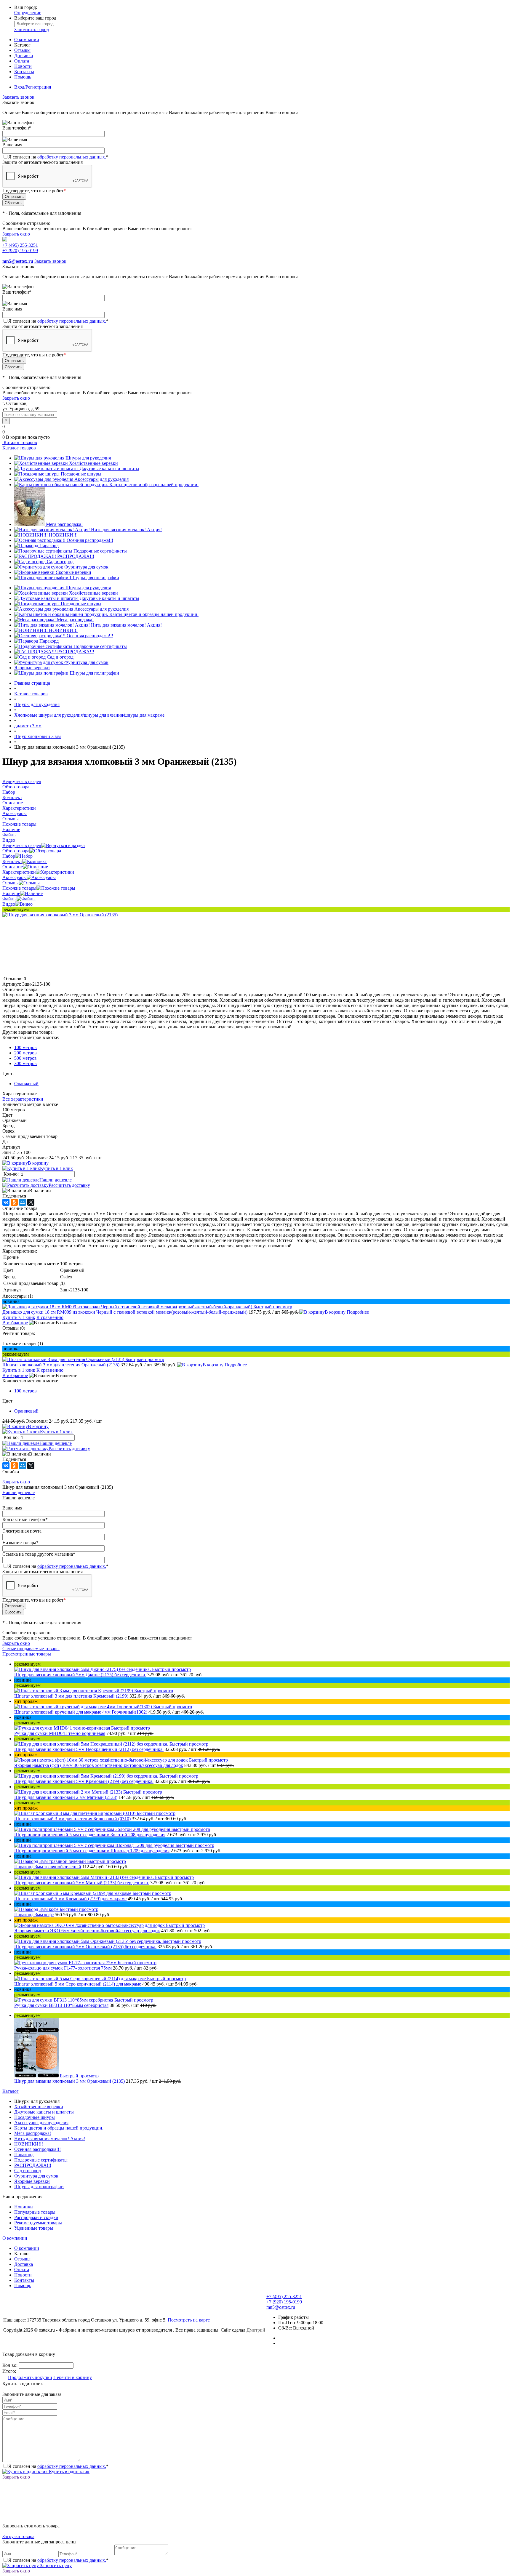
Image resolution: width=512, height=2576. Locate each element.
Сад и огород (60, 562)
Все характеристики (23, 1099)
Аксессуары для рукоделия (101, 479)
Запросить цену (55, 2565)
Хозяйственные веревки (93, 463)
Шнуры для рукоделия (88, 458)
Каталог (11, 2091)
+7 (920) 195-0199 (20, 250)
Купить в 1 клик (56, 1168)
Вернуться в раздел (22, 845)
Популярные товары (35, 2212)
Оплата (22, 61)
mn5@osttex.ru (281, 2307)
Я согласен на (58, 157)
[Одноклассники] (14, 1202)
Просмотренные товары (27, 1654)
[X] (31, 1202)
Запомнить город (32, 29)
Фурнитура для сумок (86, 567)
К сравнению (50, 1317)
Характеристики (19, 872)
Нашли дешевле (56, 1180)
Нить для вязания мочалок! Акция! (126, 530)
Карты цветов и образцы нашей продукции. (154, 485)
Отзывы (22, 50)
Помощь (23, 77)
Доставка (24, 56)
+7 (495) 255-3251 (20, 245)
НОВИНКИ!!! (63, 535)
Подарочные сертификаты (100, 551)
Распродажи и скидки (36, 2217)
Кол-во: (12, 1174)
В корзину (38, 1163)
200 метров (25, 1053)
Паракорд (49, 546)
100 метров (25, 1047)
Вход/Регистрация (33, 87)
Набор (9, 856)
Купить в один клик (69, 2472)
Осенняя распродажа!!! (90, 540)
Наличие (11, 893)
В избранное (15, 1323)
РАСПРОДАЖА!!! (76, 556)
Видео (9, 904)
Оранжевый (26, 1084)
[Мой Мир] (23, 1202)
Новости (23, 66)
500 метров (25, 1058)
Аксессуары (15, 877)
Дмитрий (256, 2330)
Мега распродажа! (64, 524)
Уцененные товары (34, 2228)
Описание (13, 867)
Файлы (9, 899)
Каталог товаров (20, 442)
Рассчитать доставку (69, 1185)
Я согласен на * (58, 2466)
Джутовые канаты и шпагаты (109, 469)
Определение (28, 13)
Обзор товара (16, 851)
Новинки (24, 2207)
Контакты (24, 72)
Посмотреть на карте (189, 2320)
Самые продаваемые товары (31, 1649)
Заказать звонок (18, 97)
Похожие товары (19, 888)
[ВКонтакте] (6, 1202)
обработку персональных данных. (72, 157)
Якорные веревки (73, 572)
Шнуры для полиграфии (94, 578)
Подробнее (358, 1312)
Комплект (12, 861)
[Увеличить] (60, 915)
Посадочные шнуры (81, 474)
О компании (27, 40)
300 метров (25, 1063)
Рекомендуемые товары (38, 2223)
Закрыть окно (16, 234)
